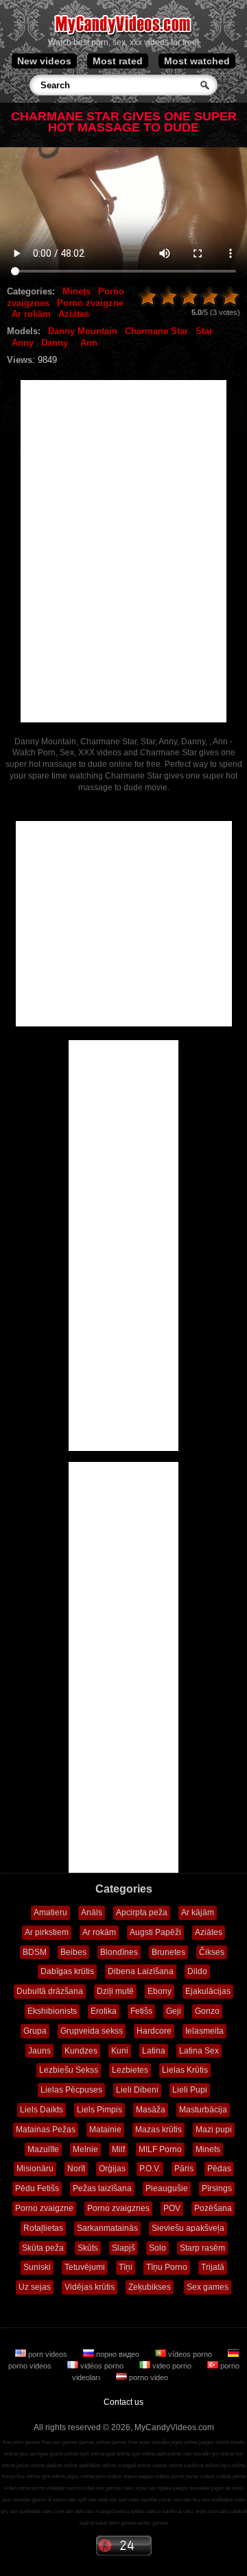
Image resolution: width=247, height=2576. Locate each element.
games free (124, 2442)
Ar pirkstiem (47, 1932)
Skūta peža (43, 2248)
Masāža (151, 2110)
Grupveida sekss (92, 2031)
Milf (118, 2149)
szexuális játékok (227, 2511)
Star (204, 331)
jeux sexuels (16, 2500)
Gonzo (207, 2011)
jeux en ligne (34, 2454)
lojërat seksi (94, 2523)
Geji (174, 2011)
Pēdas (219, 2169)
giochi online (64, 2454)
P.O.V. (150, 2169)
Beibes (73, 1952)
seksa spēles (130, 2511)
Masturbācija (203, 2110)
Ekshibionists (52, 2011)
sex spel (98, 2500)
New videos (44, 61)
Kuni (120, 2051)
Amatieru (50, 1912)
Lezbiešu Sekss (69, 2070)
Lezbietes (130, 2070)
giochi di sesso (49, 2500)
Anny (23, 343)
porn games (123, 2523)
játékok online (62, 2465)
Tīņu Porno (167, 2267)
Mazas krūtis (158, 2130)
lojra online (233, 2465)
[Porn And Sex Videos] (124, 34)
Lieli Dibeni (137, 2090)
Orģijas (112, 2169)
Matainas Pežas (46, 2130)
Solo (157, 2248)
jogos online (184, 2442)
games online (94, 2442)
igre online (53, 2476)
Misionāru (35, 2169)
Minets (77, 291)
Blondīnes (119, 1952)
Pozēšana (213, 2208)
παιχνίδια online (21, 2476)
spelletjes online (97, 2465)
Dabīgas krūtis (67, 1971)
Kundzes (81, 2051)
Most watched (197, 61)
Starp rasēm (202, 2248)
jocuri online (31, 2465)
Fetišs (141, 2011)
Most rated (118, 61)
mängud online (134, 2465)
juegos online (214, 2442)
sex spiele (160, 2488)
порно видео (118, 2354)
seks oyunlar (143, 2500)
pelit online (169, 2454)
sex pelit (75, 2511)
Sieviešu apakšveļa (188, 2228)
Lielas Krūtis (185, 2070)
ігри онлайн (196, 2454)
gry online (223, 2454)
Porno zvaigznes (118, 2208)
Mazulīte (43, 2149)
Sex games (208, 2287)
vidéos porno (102, 2366)
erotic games (153, 2523)
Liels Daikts (42, 2110)
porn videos (48, 2354)
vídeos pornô (169, 2476)
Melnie (85, 2149)
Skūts (88, 2248)
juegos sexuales (191, 2488)
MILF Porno (160, 2149)
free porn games (22, 2442)
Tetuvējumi (85, 2267)
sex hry (192, 2500)
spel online (118, 2454)
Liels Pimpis (99, 2110)
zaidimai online (201, 2465)
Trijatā (213, 2267)
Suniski (37, 2267)
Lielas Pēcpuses (71, 2090)
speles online (167, 2465)
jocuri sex (170, 2500)
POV (172, 2208)
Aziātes (74, 314)
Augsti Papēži (155, 1932)
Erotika (104, 2011)
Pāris (184, 2169)
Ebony (160, 1991)
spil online (143, 2454)
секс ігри (53, 2511)
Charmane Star (156, 331)
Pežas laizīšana (102, 2188)
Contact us (123, 2402)
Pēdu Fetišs (37, 2188)
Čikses (212, 1952)
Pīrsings (217, 2188)
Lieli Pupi (190, 2090)
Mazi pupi (214, 2130)
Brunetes (168, 1952)
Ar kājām (198, 1912)
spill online (92, 2454)
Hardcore (154, 2031)
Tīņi (126, 2267)
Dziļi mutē (115, 1991)
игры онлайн (154, 2442)
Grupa (35, 2031)
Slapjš (123, 2248)
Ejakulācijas (208, 1991)
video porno (172, 2366)
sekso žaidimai (164, 2511)
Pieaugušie (167, 2188)
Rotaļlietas (43, 2228)
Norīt (76, 2169)
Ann (89, 343)
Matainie (105, 2130)
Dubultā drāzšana (50, 1991)
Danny (55, 343)
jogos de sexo (227, 2488)
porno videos (200, 2476)
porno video (148, 2377)
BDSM (35, 1952)
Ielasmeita (204, 2031)
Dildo (197, 1971)
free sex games (60, 2442)
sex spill (78, 2500)
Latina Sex (199, 2051)
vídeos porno (190, 2354)
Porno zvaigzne (90, 303)
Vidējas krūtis (90, 2287)
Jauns (39, 2051)
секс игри (195, 2511)
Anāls (92, 1912)
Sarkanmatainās (107, 2228)
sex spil (118, 2500)
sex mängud (100, 2511)
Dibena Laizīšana (141, 1971)
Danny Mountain (83, 331)
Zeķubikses (150, 2287)
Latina (154, 2051)
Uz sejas (35, 2287)
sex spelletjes (217, 2500)
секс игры (135, 2488)
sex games (109, 2488)
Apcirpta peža (142, 1912)
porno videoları (49, 2488)
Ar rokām (31, 314)
